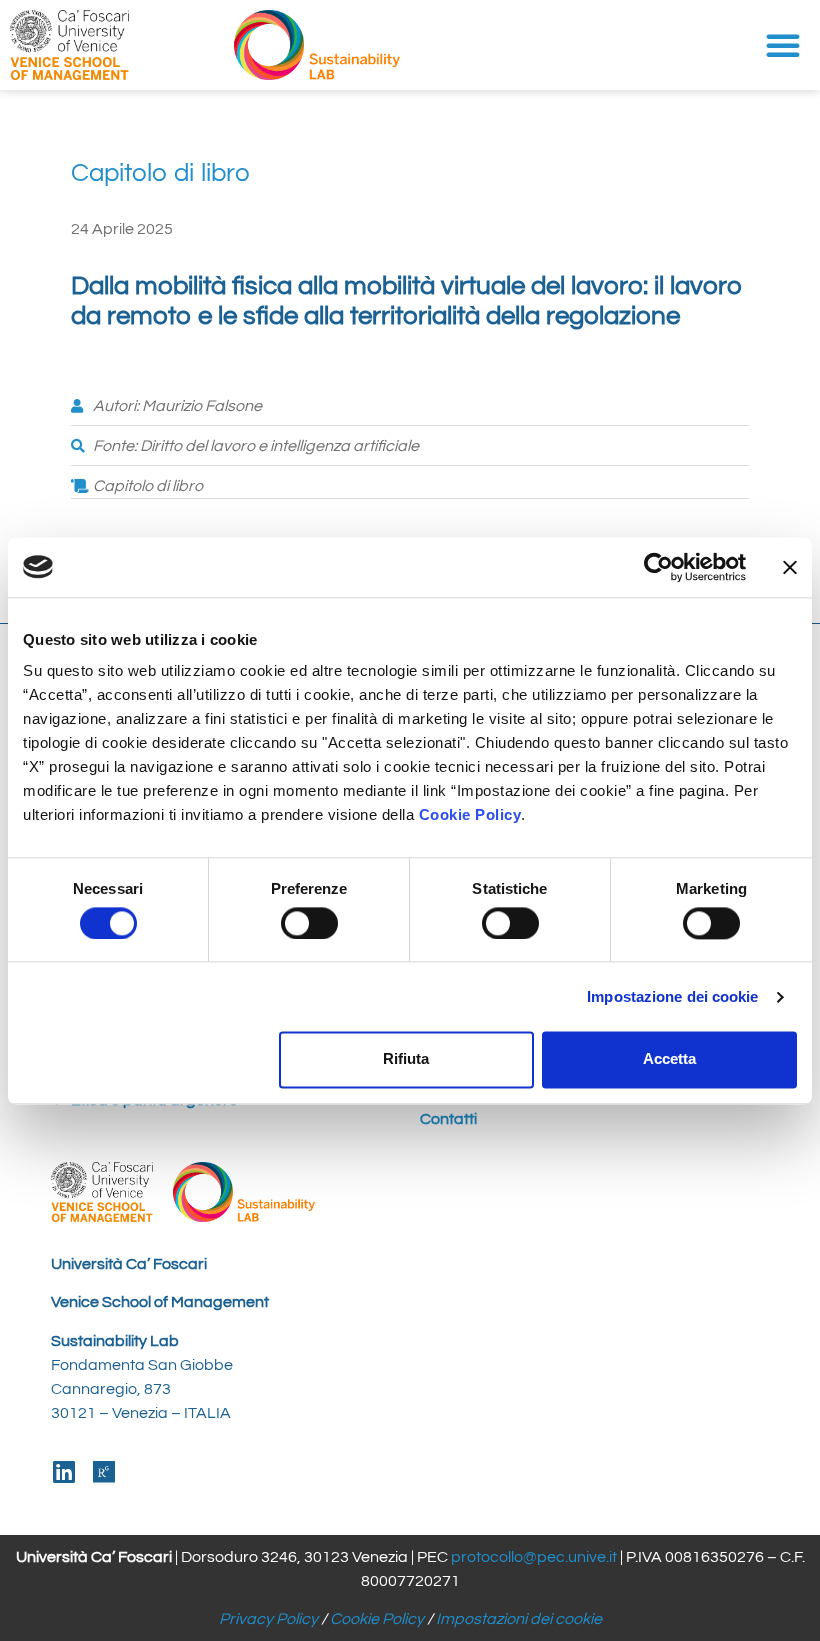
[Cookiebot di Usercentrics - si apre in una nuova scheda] (658, 567)
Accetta (669, 1059)
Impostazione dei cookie (672, 996)
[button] (783, 45)
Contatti (448, 1119)
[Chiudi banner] (790, 567)
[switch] (309, 923)
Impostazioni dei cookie (519, 1619)
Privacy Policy (268, 1619)
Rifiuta (406, 1059)
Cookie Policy (377, 1619)
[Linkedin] (63, 1471)
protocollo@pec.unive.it (534, 1557)
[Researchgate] (103, 1471)
